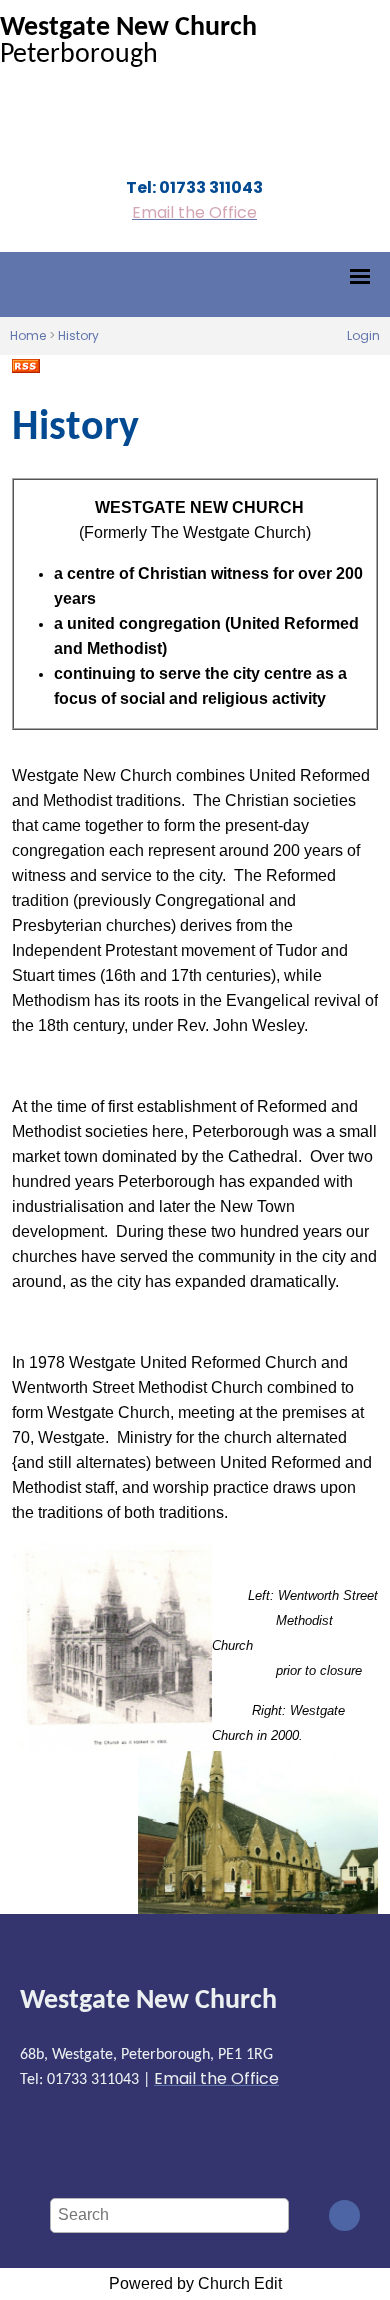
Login (363, 335)
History (78, 335)
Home (28, 335)
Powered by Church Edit (195, 2283)
